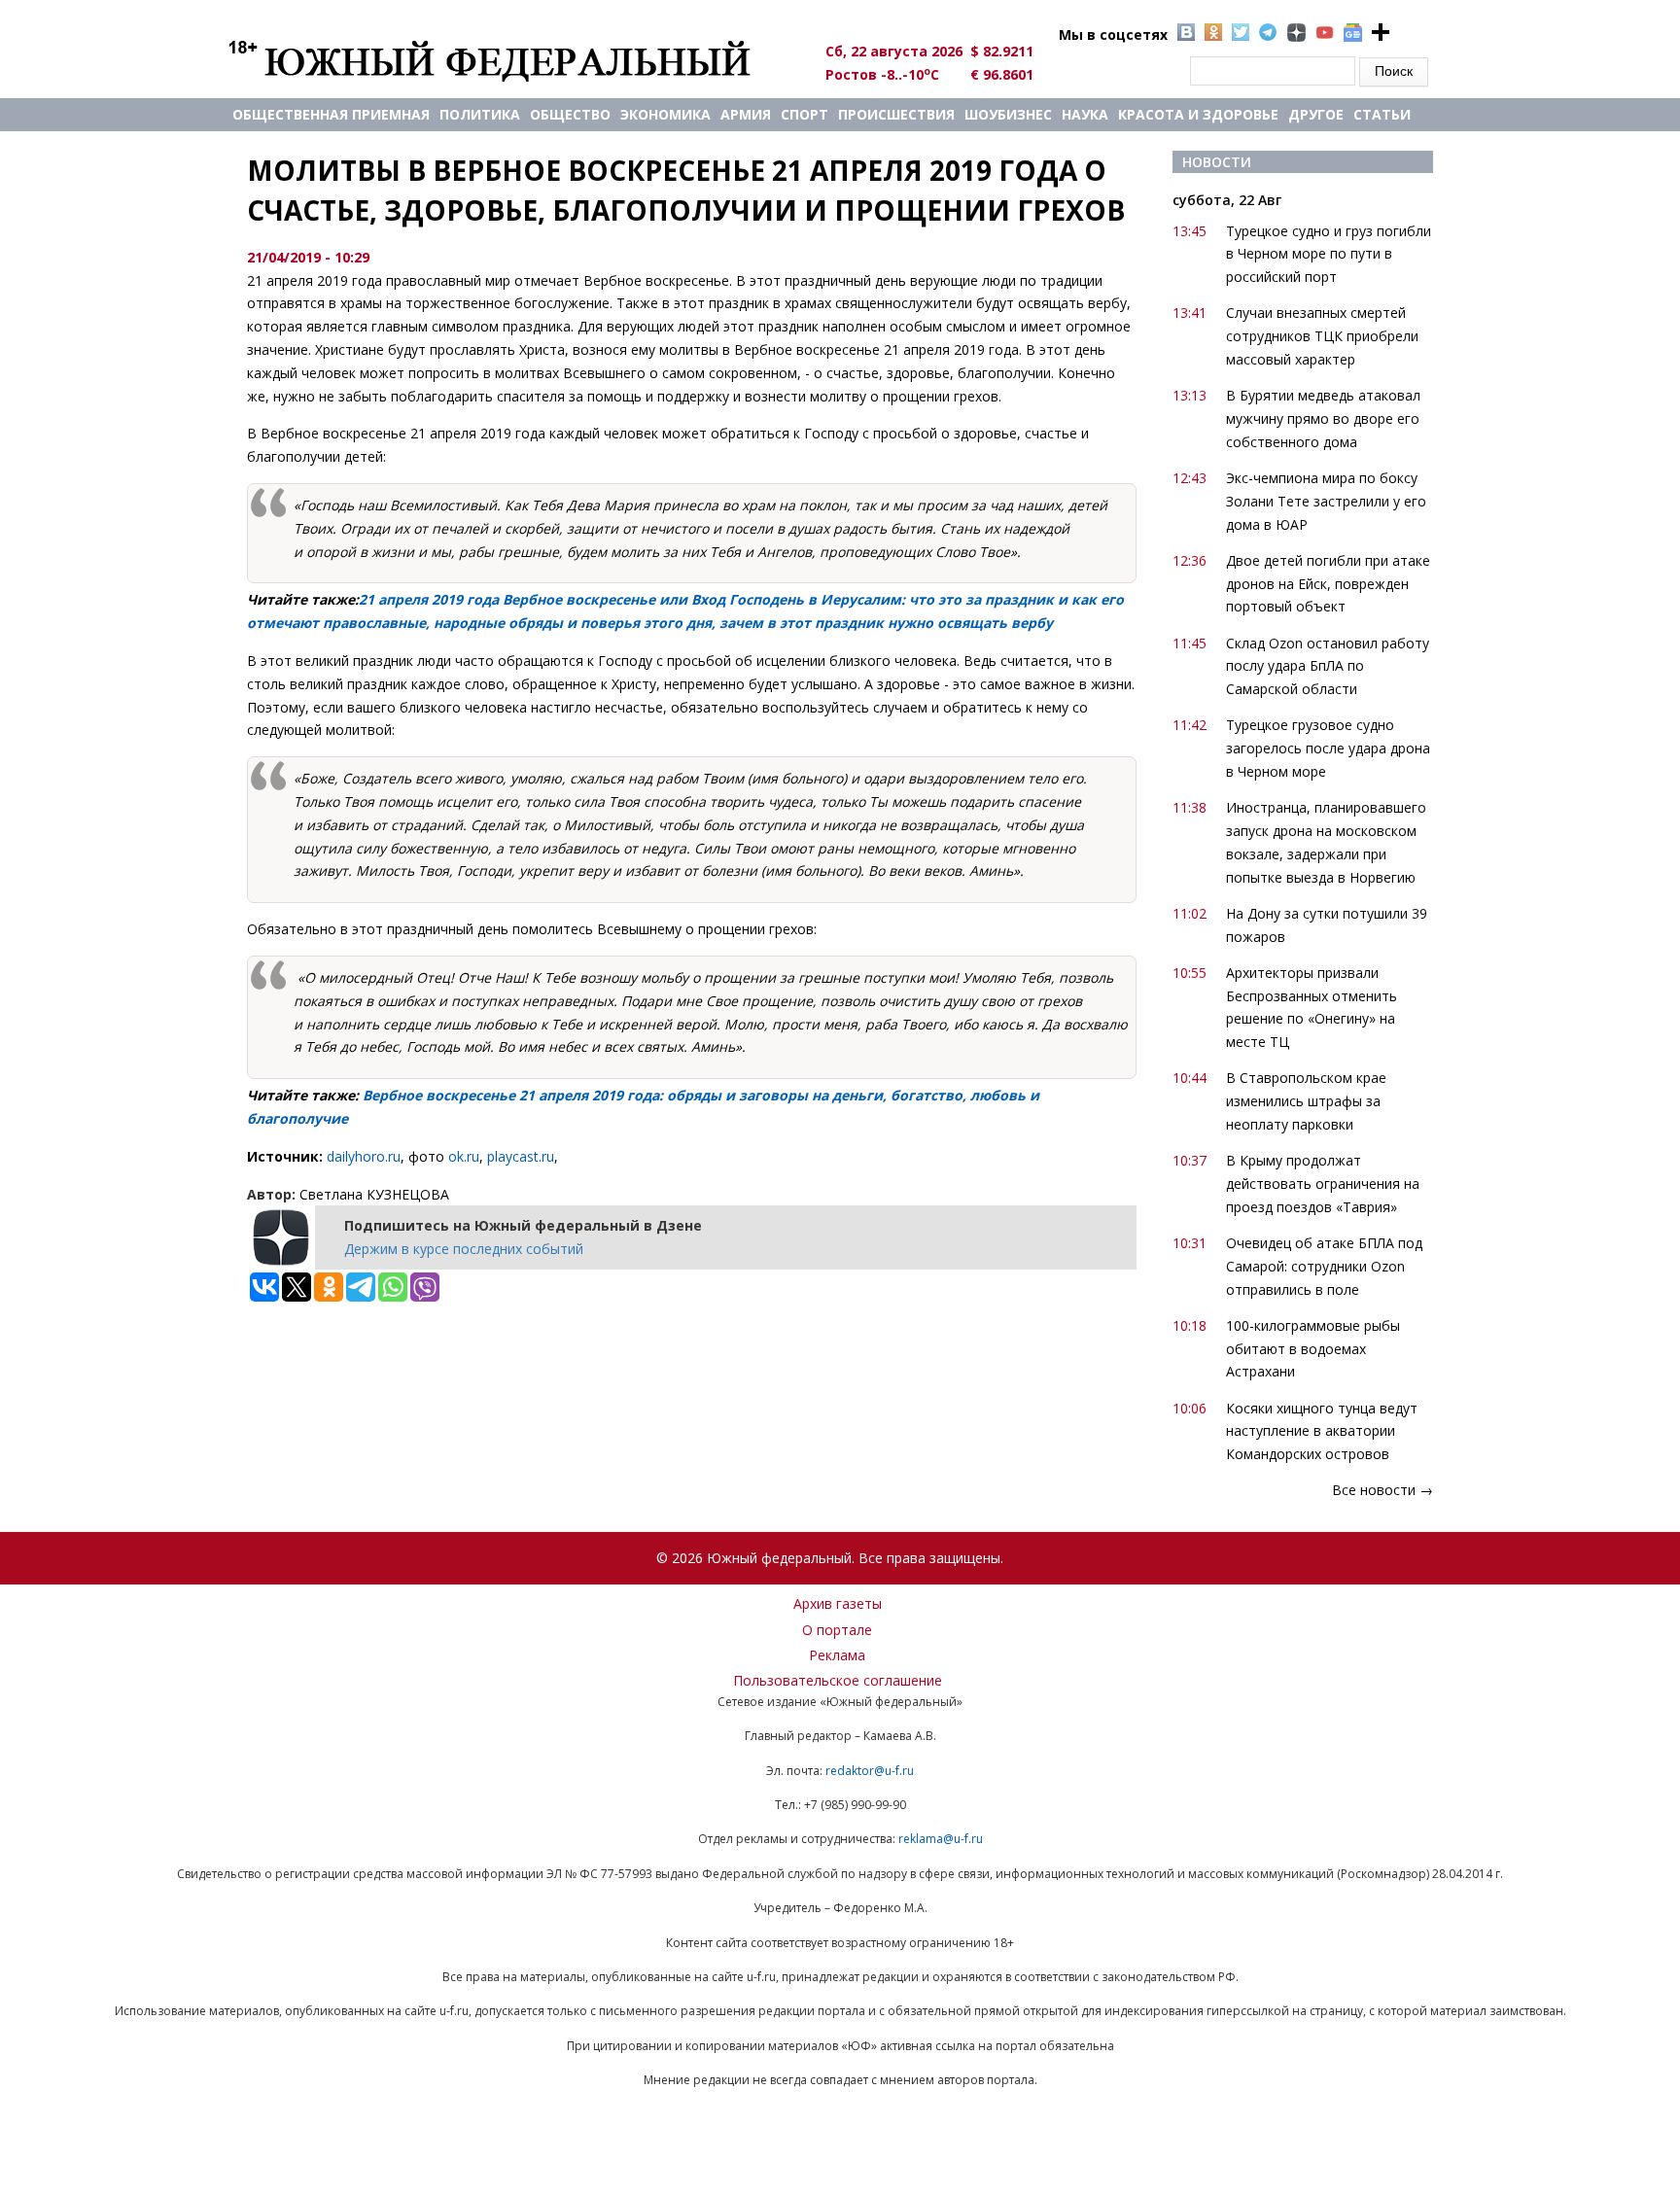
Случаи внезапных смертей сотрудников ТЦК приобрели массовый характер (1322, 336)
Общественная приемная (331, 114)
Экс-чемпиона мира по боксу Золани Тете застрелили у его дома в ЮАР (1326, 501)
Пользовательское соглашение (838, 1680)
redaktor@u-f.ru (870, 1771)
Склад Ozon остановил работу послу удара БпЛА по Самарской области (1328, 666)
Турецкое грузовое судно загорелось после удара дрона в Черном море (1328, 748)
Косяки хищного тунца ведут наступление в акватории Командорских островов (1322, 1431)
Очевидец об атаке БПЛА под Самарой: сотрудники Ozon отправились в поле (1324, 1266)
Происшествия (896, 114)
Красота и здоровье (1198, 114)
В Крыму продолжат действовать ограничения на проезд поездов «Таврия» (1323, 1184)
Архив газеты (838, 1603)
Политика (480, 114)
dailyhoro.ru (364, 1156)
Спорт (805, 114)
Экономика (665, 114)
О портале (837, 1630)
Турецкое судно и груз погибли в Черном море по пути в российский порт (1329, 254)
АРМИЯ (746, 114)
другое (1316, 114)
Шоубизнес (1008, 114)
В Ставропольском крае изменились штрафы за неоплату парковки (1306, 1101)
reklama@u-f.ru (941, 1839)
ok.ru (464, 1156)
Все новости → (1382, 1490)
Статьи (1382, 114)
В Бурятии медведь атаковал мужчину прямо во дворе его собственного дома (1323, 418)
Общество (570, 114)
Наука (1085, 114)
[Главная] (512, 60)
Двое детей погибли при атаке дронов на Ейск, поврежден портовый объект (1328, 584)
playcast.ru (521, 1156)
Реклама (837, 1655)
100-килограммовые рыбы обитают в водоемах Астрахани (1313, 1349)
